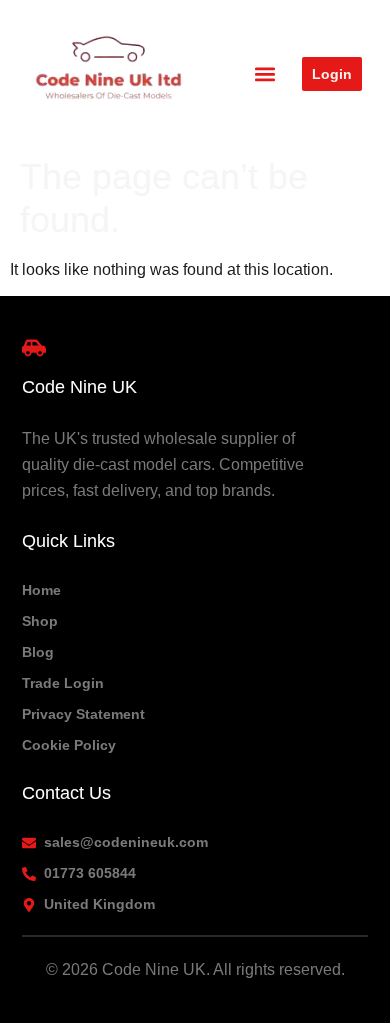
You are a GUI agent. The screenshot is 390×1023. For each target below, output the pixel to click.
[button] (265, 73)
